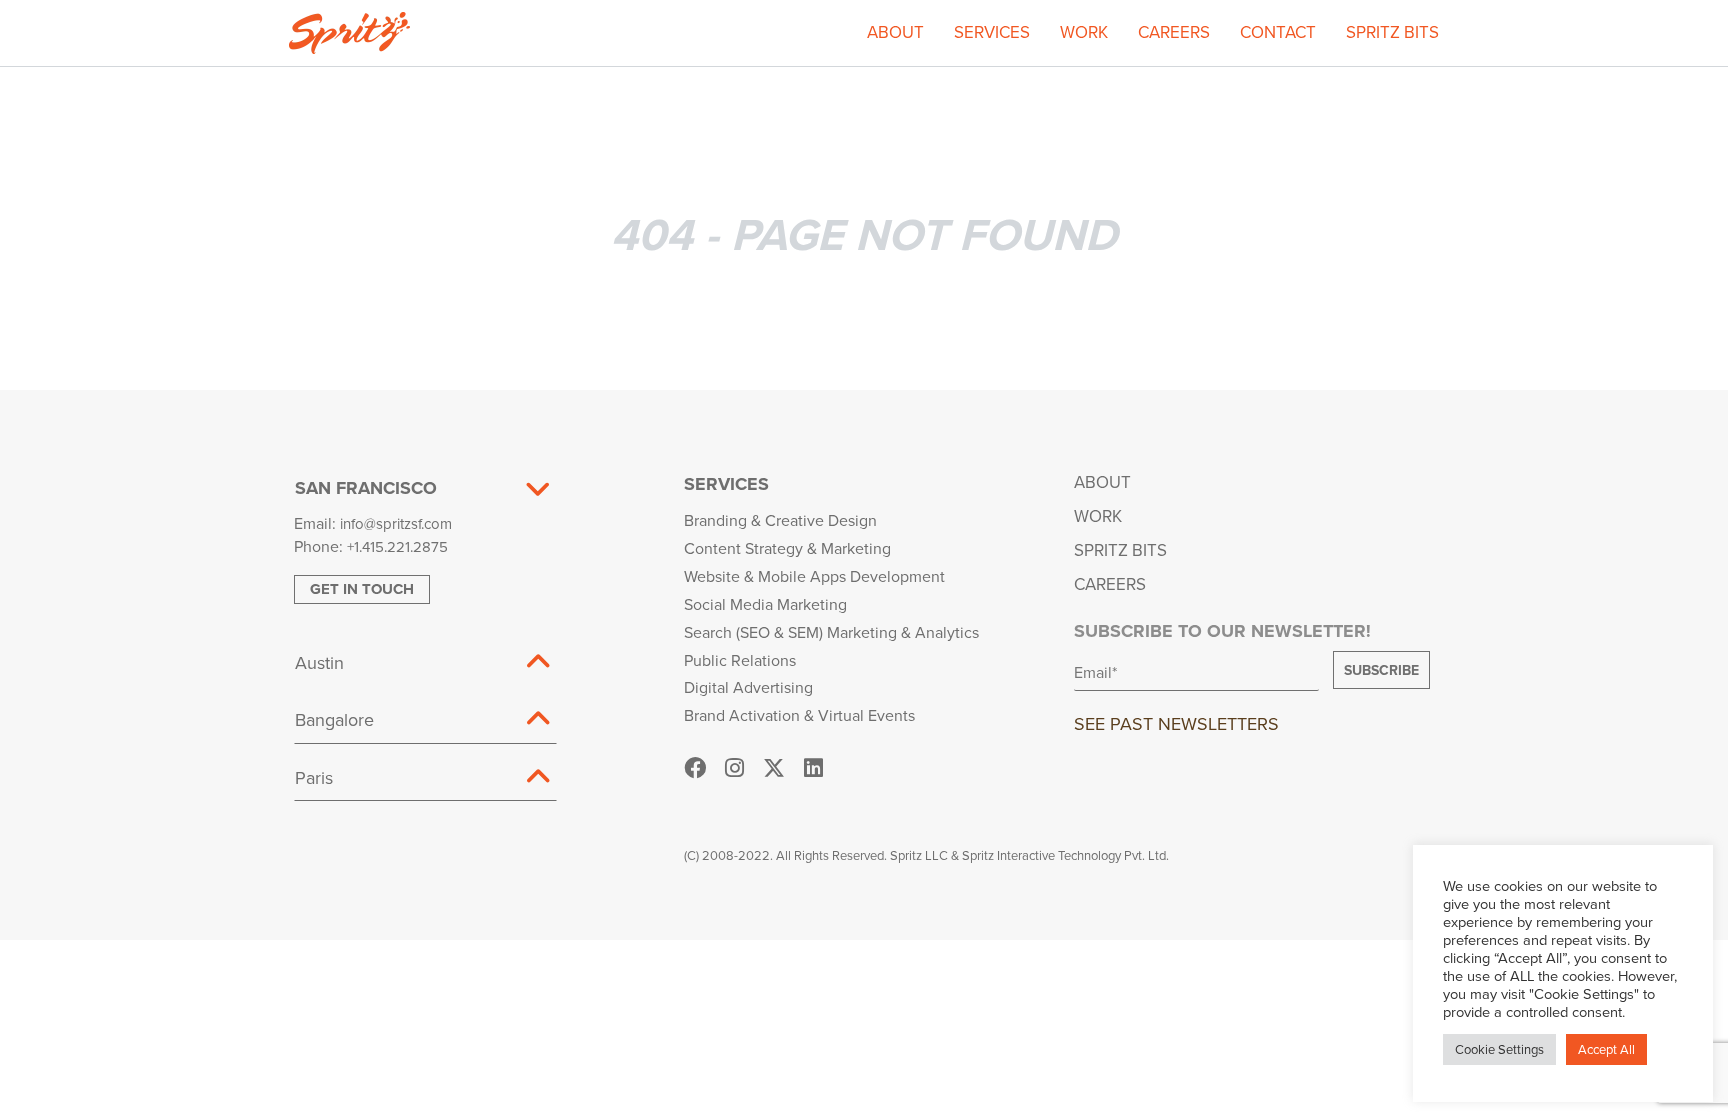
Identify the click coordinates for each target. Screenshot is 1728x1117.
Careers (1174, 32)
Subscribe (1381, 670)
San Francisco (366, 488)
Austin (319, 662)
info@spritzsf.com (396, 523)
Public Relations (740, 660)
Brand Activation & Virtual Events (799, 715)
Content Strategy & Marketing (787, 548)
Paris (314, 777)
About (895, 32)
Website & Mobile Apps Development (814, 576)
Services (992, 32)
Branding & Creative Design (780, 520)
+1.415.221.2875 (397, 546)
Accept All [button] (1606, 1049)
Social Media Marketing (765, 604)
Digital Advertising (748, 687)
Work (1084, 32)
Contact (1278, 32)
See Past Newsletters (1176, 723)
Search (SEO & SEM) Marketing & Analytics (831, 632)
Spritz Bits (1392, 32)
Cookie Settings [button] (1499, 1049)
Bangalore (334, 719)
